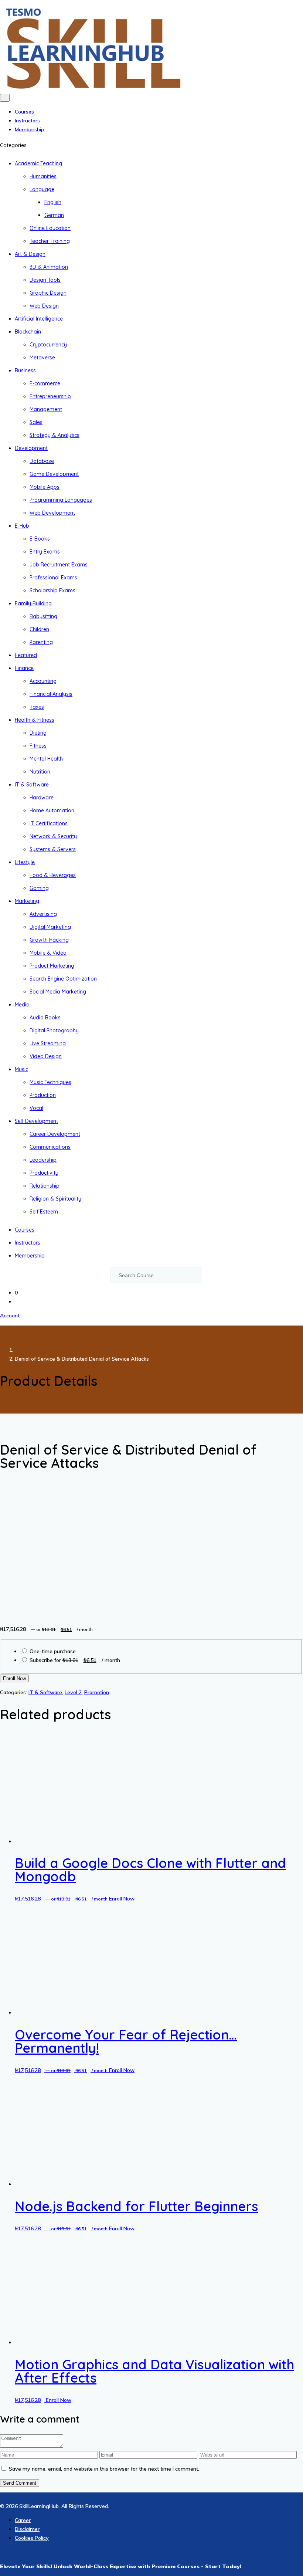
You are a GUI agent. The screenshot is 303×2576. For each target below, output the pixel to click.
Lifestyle (25, 862)
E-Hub (22, 526)
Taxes (37, 707)
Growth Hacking (49, 940)
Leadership (43, 1160)
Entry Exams (45, 552)
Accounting (43, 681)
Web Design (44, 306)
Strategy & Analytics (55, 435)
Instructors (27, 121)
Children (39, 629)
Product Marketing (52, 966)
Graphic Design (48, 293)
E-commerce (45, 383)
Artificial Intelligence (39, 319)
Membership (29, 129)
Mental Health (46, 759)
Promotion (97, 1692)
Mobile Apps (45, 487)
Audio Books (45, 1018)
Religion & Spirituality (55, 1199)
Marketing (27, 901)
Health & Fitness (35, 720)
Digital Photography (54, 1030)
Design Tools (45, 280)
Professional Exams (53, 578)
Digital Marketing (50, 927)
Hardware (42, 798)
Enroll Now (14, 1678)
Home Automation (52, 810)
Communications (50, 1147)
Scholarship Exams (52, 590)
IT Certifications (49, 823)
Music (21, 1069)
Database (42, 461)
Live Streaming (48, 1043)
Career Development (55, 1134)
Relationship (45, 1186)
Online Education (50, 228)
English (53, 202)
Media (22, 1005)
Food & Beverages (53, 875)
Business (25, 370)
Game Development (54, 474)
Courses (24, 112)
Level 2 (73, 1692)
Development (31, 448)
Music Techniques (50, 1082)
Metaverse (42, 358)
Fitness (38, 746)
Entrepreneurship (50, 396)
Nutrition (40, 772)
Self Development (36, 1121)
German (54, 215)
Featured (26, 655)
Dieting (38, 733)
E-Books (40, 539)
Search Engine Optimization (63, 979)
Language (42, 189)
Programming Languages (61, 500)
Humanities (43, 176)
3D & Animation (49, 267)
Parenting (41, 642)
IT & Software (32, 785)
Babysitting (43, 616)
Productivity (44, 1173)
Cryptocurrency (48, 345)
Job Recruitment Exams (59, 565)
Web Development (52, 513)
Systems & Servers (53, 849)
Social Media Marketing (58, 992)
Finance (24, 668)
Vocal (36, 1108)
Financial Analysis (51, 694)
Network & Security (53, 836)
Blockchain (28, 332)
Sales (36, 422)
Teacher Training (50, 241)
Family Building (33, 603)
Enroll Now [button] (122, 2340)
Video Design (46, 1056)
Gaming (39, 888)
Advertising (43, 914)
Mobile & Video (48, 953)
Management (46, 409)
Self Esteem (44, 1212)
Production (43, 1095)
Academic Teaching (38, 163)
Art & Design (30, 254)
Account (10, 1316)
